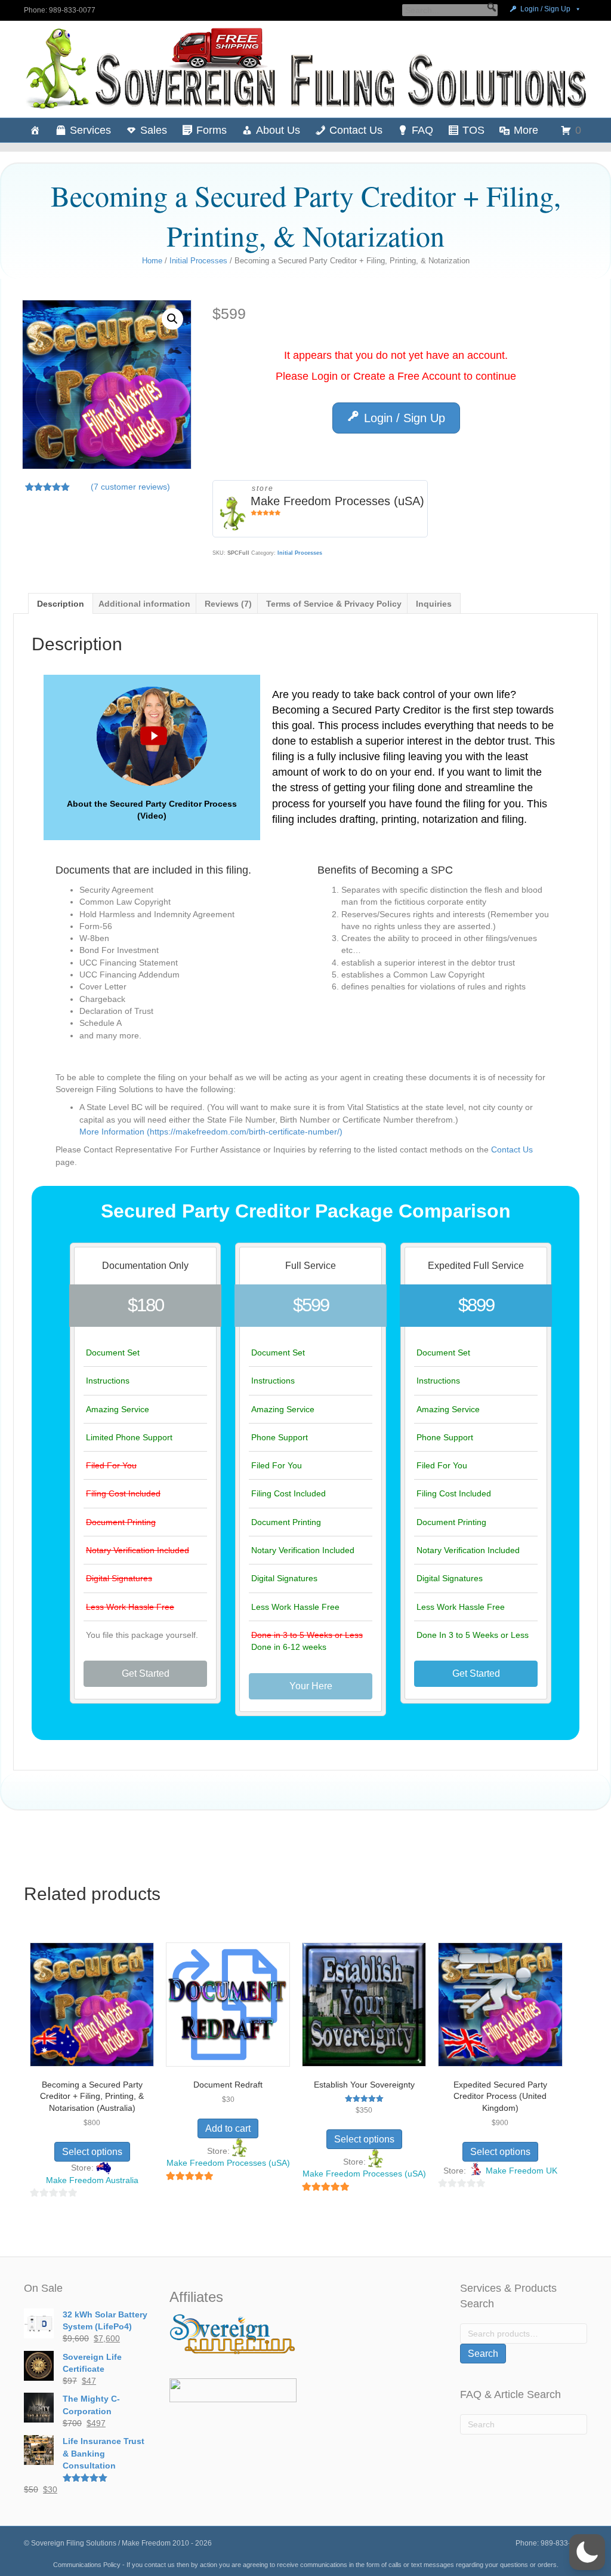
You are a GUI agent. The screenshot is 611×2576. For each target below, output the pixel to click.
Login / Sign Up (545, 9)
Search (483, 2354)
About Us (278, 130)
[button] (492, 7)
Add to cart (228, 2128)
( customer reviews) (130, 487)
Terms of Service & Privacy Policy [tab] (334, 604)
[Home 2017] (35, 130)
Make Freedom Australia (92, 2180)
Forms (212, 130)
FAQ (422, 130)
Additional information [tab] (144, 604)
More (526, 130)
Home (152, 261)
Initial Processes (198, 261)
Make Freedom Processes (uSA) (337, 501)
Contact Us (356, 130)
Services (90, 130)
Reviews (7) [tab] (228, 604)
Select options (92, 2152)
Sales (154, 130)
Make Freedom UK (521, 2171)
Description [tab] (61, 604)
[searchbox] (450, 10)
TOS (473, 130)
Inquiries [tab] (434, 604)
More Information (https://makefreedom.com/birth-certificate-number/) (211, 1132)
